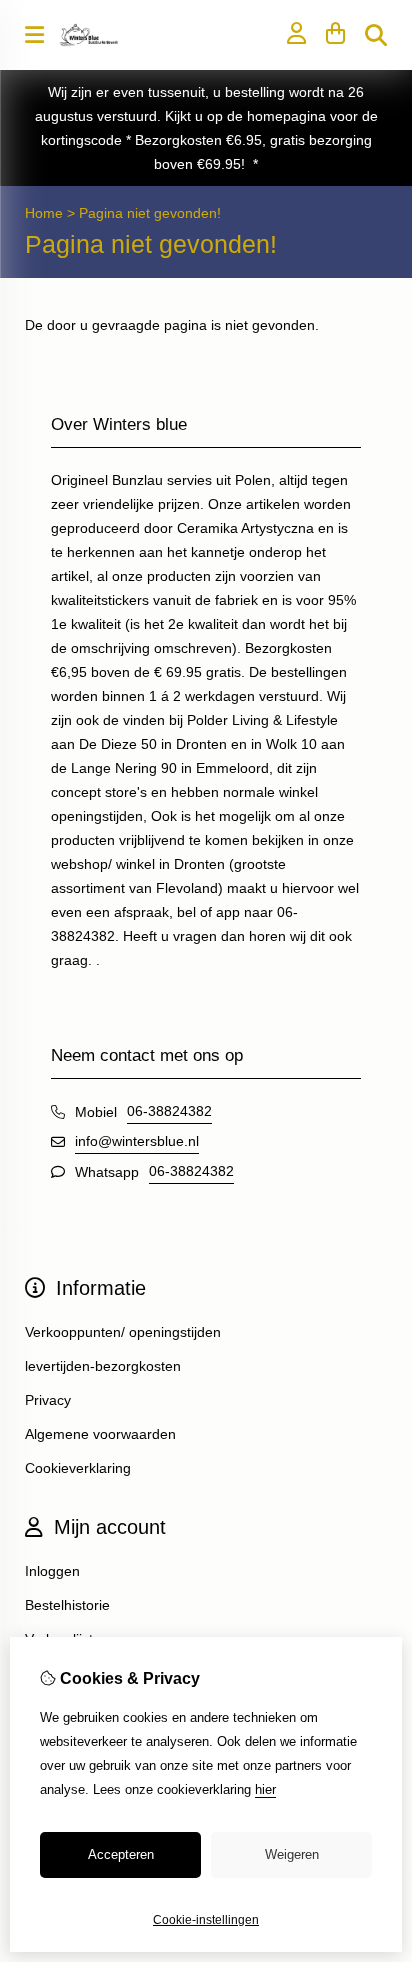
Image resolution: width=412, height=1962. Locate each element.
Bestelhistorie (67, 1605)
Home (44, 213)
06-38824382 (169, 1111)
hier (265, 1789)
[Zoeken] (376, 35)
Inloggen (52, 1571)
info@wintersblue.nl (137, 1141)
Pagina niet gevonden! (150, 213)
